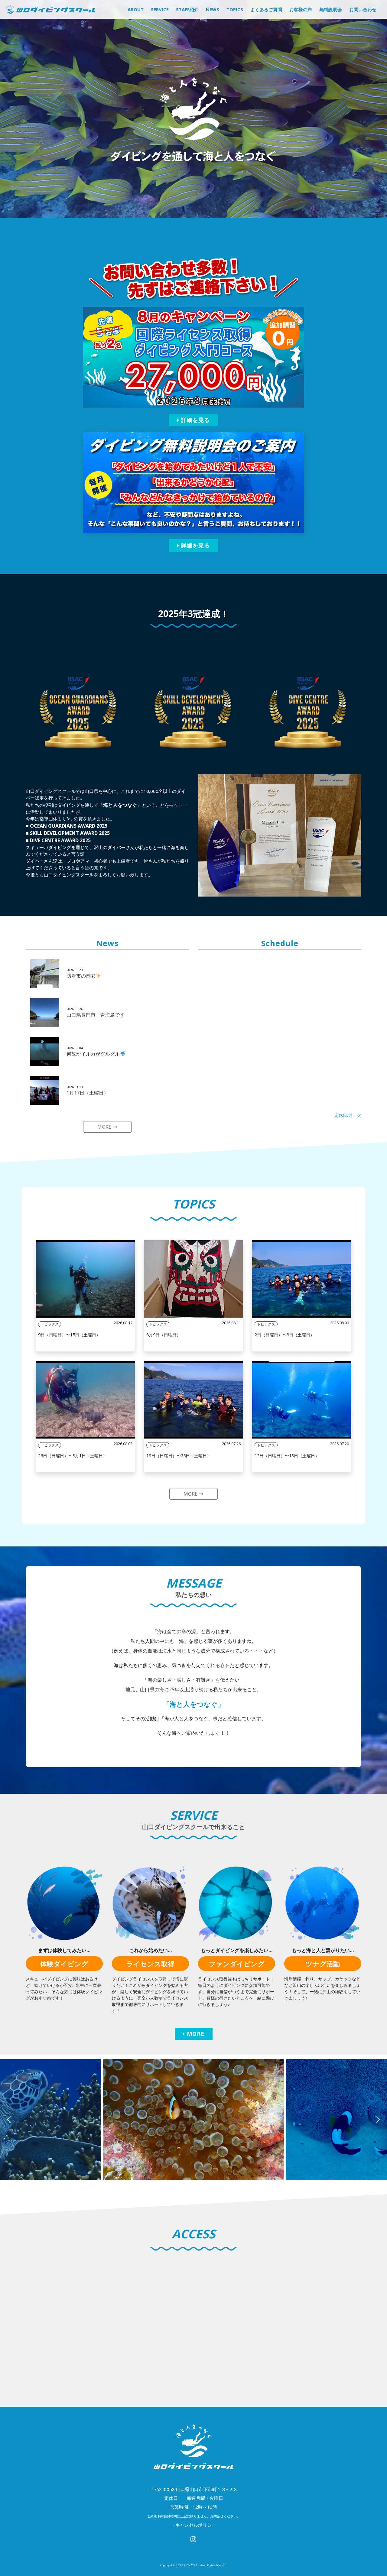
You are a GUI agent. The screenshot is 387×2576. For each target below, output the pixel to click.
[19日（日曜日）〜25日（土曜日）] (193, 1400)
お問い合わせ (363, 9)
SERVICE (160, 9)
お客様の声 (301, 9)
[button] (9, 2120)
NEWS (213, 9)
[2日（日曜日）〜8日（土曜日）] (302, 1279)
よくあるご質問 (266, 9)
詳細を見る (195, 420)
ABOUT (136, 9)
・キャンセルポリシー (193, 2525)
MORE (105, 1127)
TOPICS (235, 9)
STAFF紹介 (187, 9)
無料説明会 (331, 9)
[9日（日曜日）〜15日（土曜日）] (85, 1279)
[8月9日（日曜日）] (193, 1279)
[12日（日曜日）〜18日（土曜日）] (302, 1400)
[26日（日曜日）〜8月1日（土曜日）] (85, 1400)
